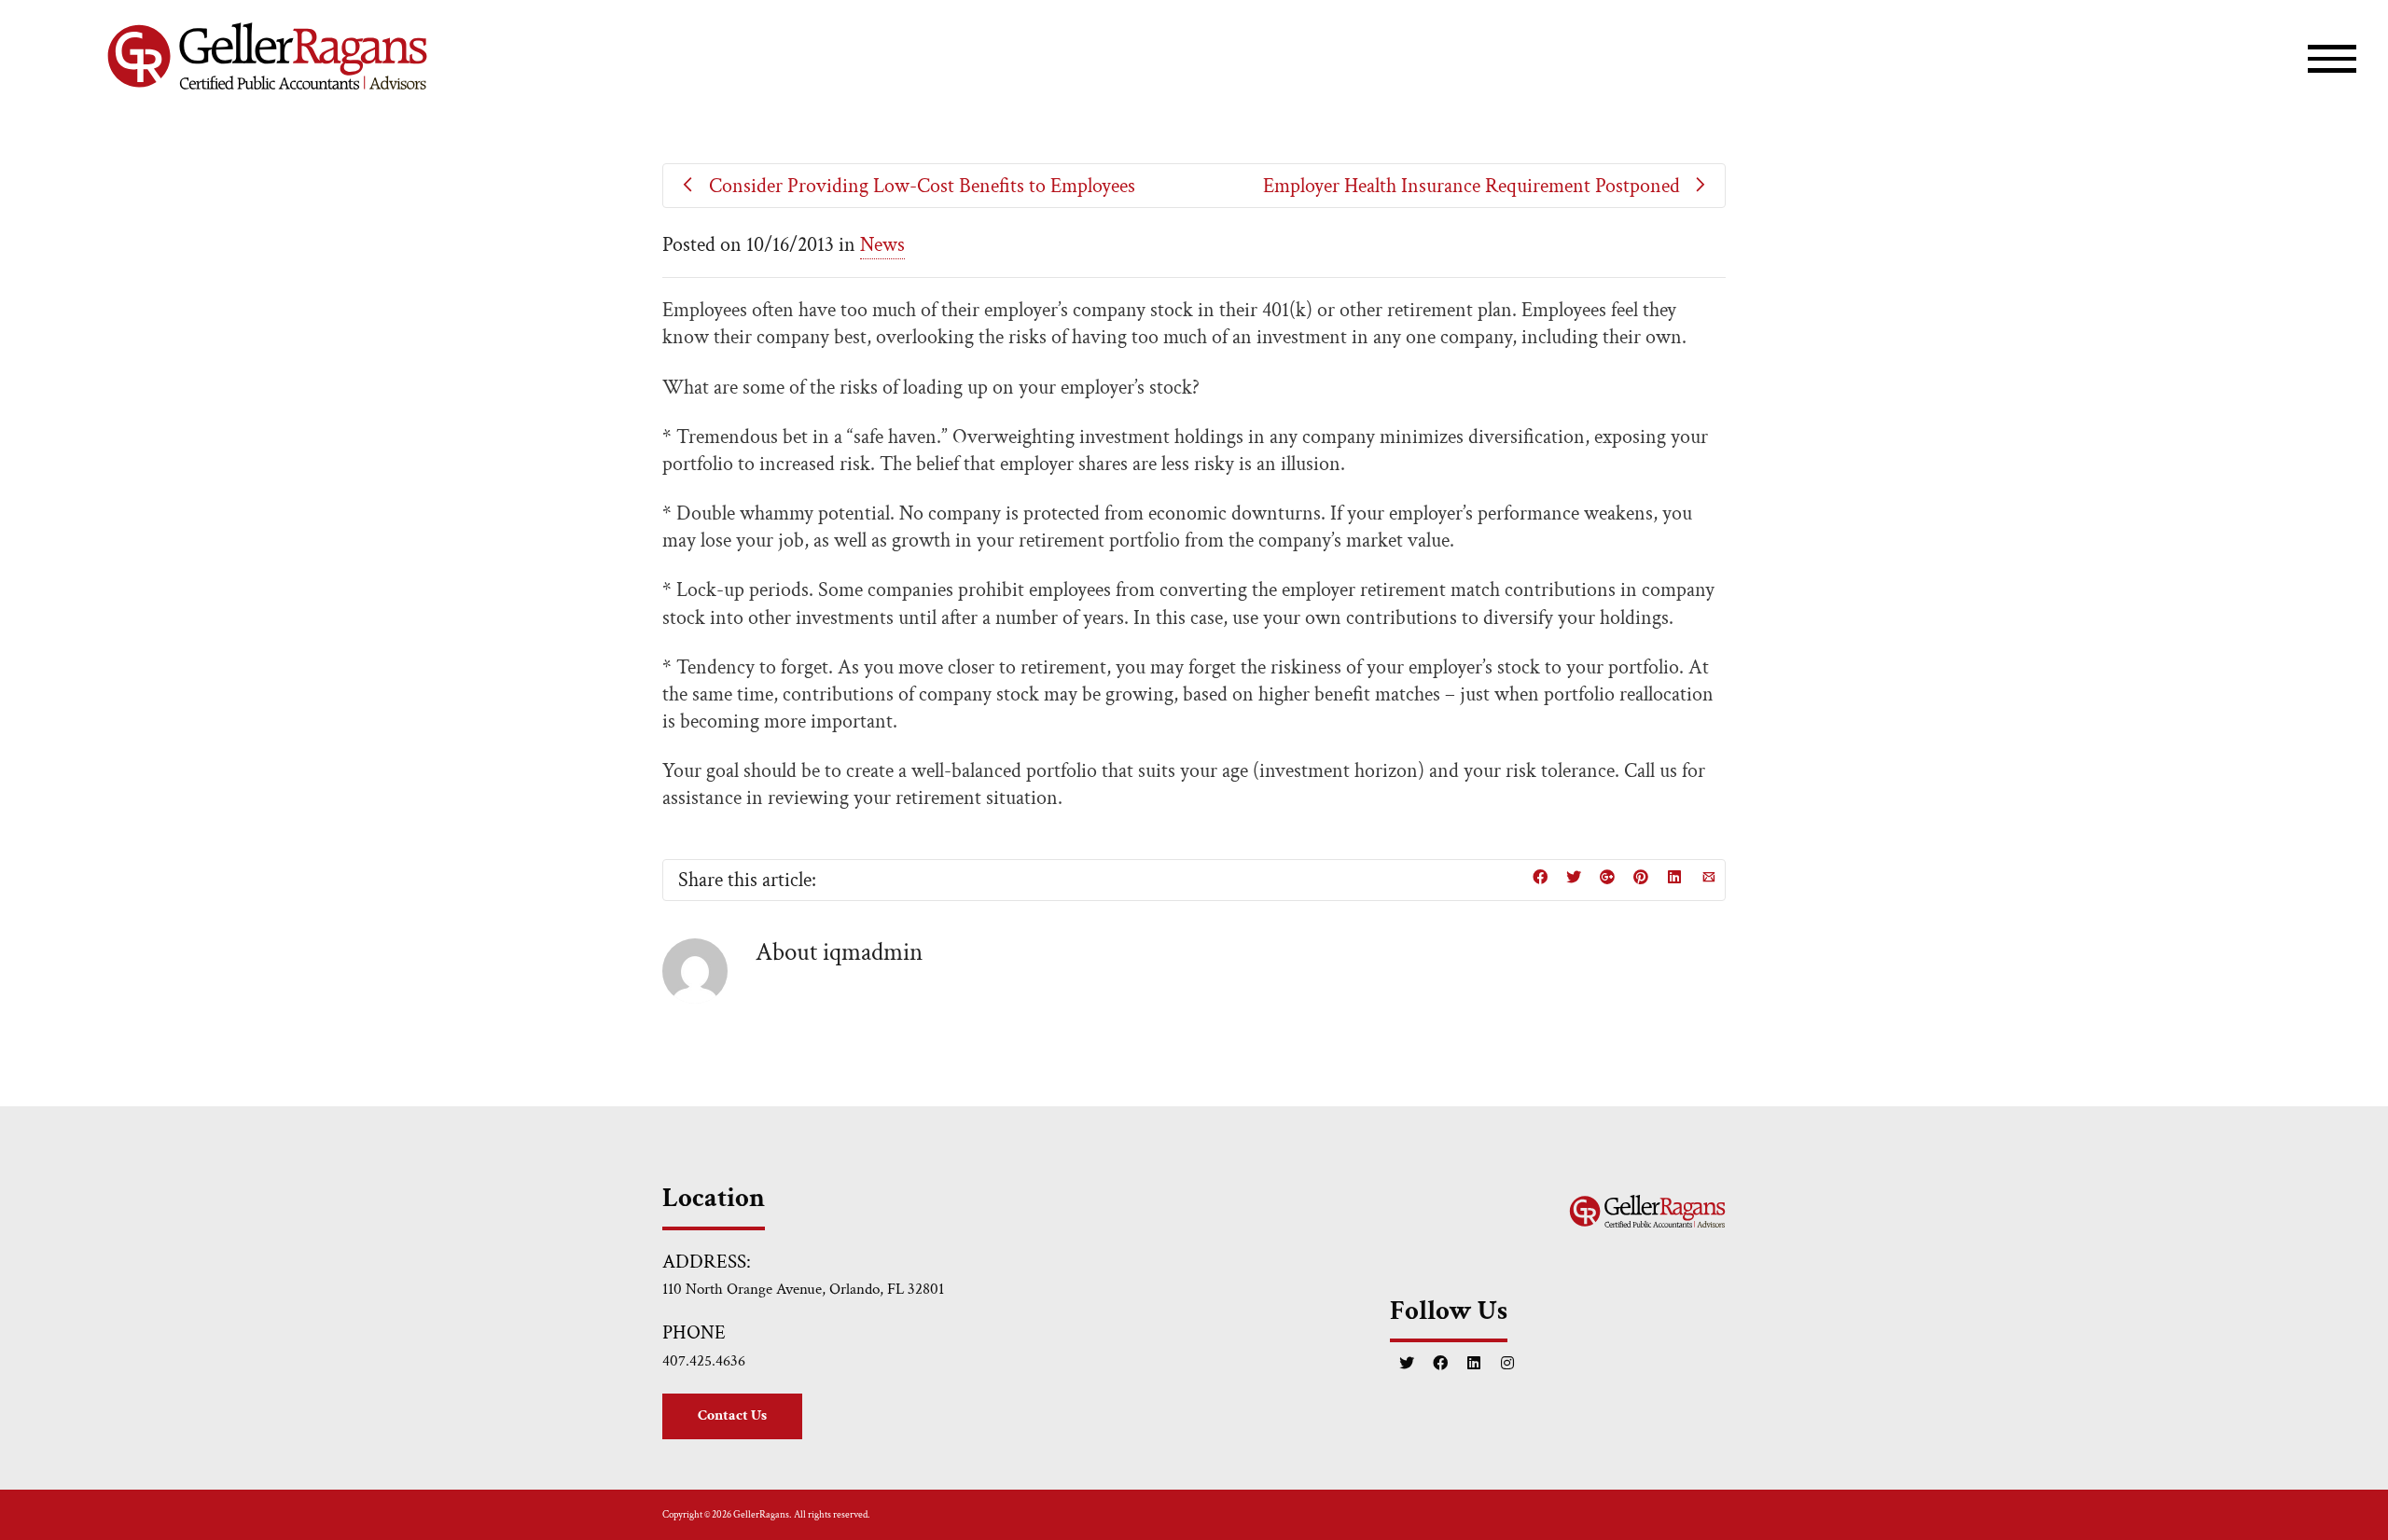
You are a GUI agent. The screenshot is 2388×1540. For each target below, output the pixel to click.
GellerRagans (761, 1515)
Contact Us (732, 1415)
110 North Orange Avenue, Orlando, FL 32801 (803, 1289)
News (882, 245)
